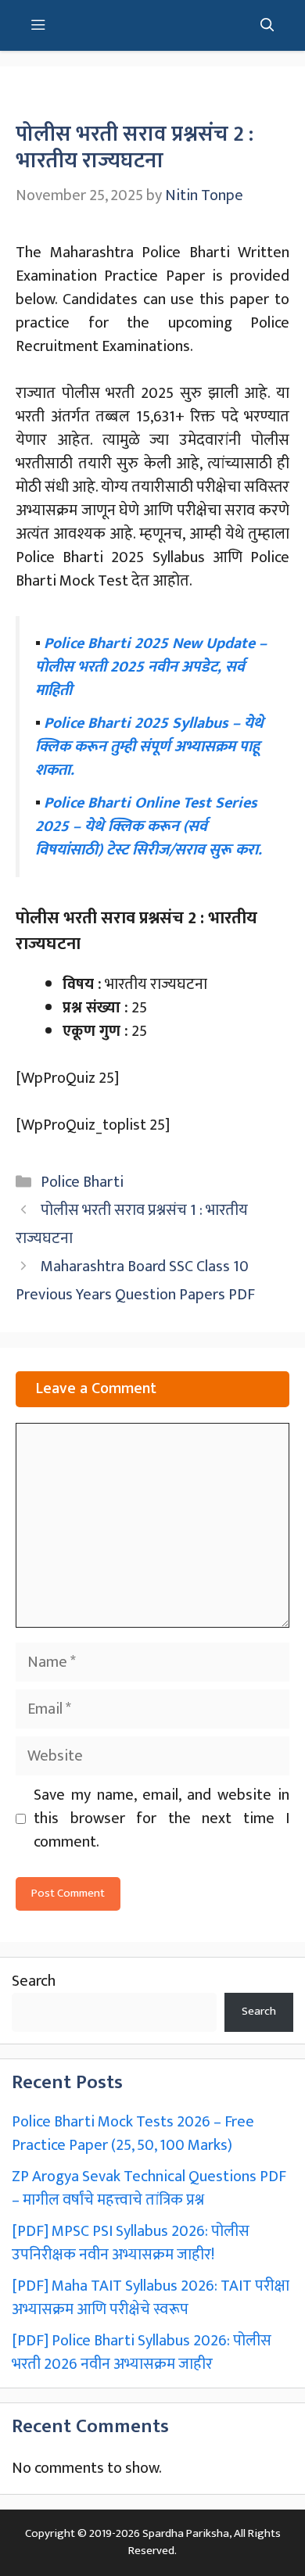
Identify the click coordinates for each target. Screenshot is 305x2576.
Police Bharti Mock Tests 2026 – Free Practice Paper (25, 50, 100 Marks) (133, 2134)
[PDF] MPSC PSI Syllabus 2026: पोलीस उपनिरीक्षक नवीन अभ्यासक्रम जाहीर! (131, 2243)
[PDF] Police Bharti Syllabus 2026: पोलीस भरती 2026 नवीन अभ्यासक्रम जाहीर (142, 2352)
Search (34, 1981)
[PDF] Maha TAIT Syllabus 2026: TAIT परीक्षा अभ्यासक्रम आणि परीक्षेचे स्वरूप (151, 2298)
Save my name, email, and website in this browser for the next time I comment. (161, 1818)
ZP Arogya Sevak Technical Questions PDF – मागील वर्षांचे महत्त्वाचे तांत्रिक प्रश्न (149, 2188)
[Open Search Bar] (267, 25)
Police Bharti (82, 1182)
